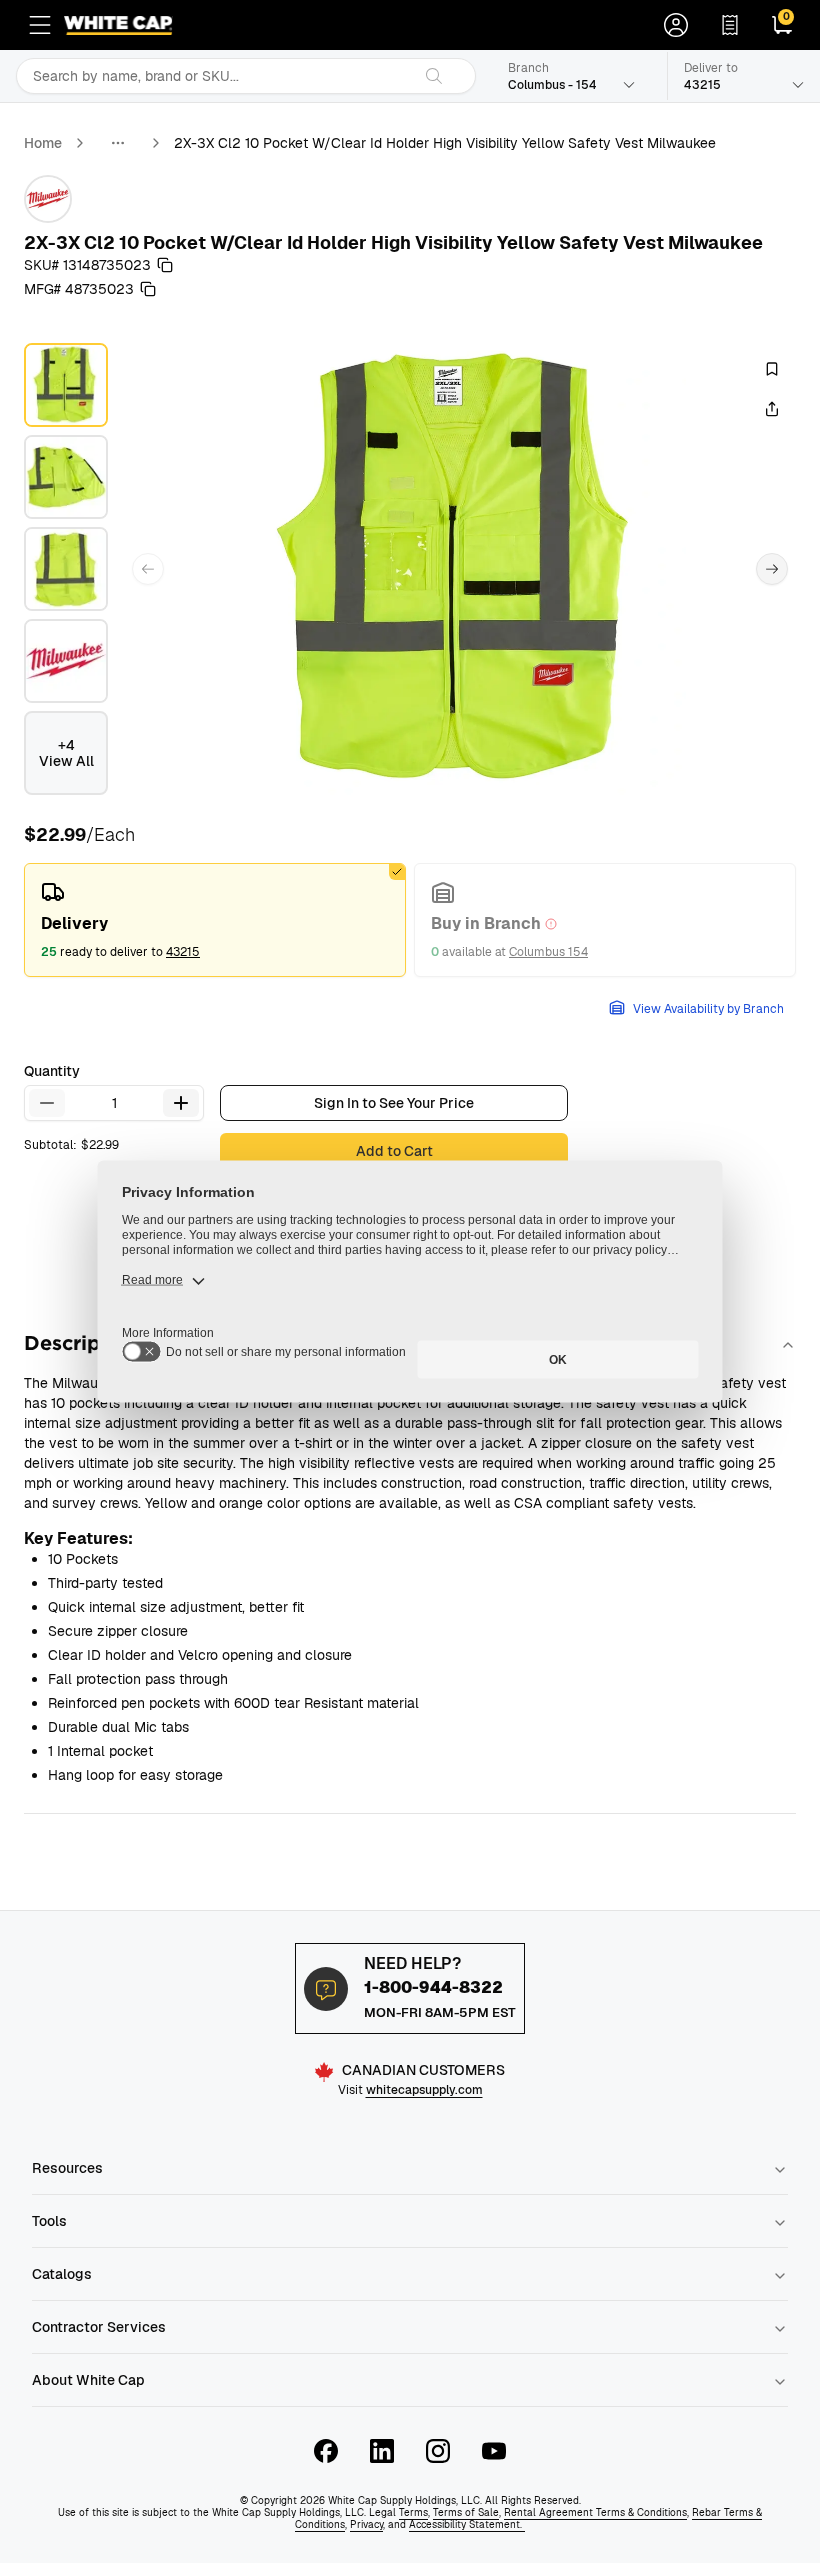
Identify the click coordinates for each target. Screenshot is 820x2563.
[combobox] (213, 76)
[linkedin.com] (382, 2451)
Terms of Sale (466, 2512)
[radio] (215, 920)
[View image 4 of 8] (66, 661)
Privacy (366, 2524)
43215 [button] (183, 952)
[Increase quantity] (181, 1103)
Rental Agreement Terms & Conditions (595, 2512)
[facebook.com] (326, 2451)
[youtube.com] (494, 2451)
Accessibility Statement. (467, 2524)
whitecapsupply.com (424, 2090)
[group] (410, 920)
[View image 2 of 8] (66, 477)
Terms (413, 2512)
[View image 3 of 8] (66, 569)
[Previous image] (148, 569)
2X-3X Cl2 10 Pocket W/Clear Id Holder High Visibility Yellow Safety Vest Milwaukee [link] (445, 143)
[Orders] (730, 25)
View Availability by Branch (708, 1009)
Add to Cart (394, 1151)
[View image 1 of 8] (66, 385)
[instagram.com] (438, 2451)
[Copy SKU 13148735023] (165, 265)
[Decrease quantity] (47, 1103)
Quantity (52, 1071)
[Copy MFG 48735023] (148, 289)
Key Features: (78, 1538)
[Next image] (772, 569)
